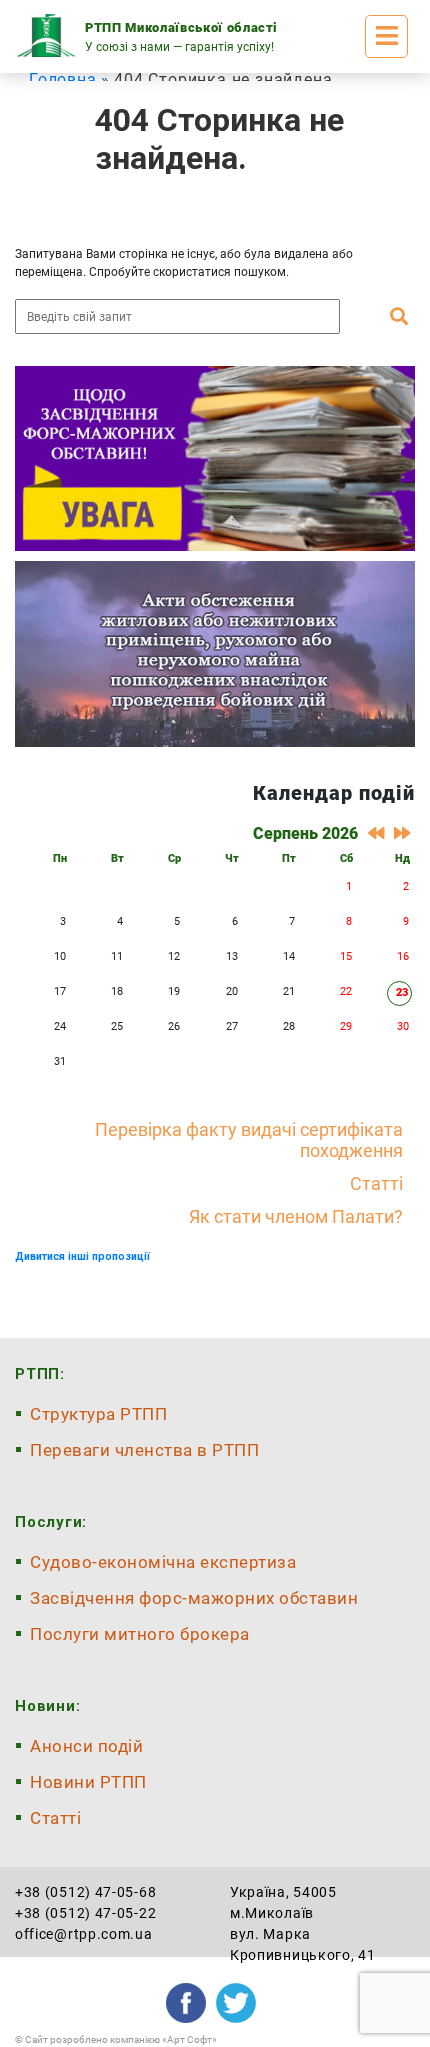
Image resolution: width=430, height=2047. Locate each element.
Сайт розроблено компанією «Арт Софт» (121, 2039)
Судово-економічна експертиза (163, 1562)
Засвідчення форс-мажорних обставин (194, 1598)
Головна (63, 79)
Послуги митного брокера (140, 1634)
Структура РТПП (98, 1414)
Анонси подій (86, 1746)
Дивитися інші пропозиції (82, 1256)
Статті (376, 1183)
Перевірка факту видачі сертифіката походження (249, 1140)
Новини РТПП (88, 1782)
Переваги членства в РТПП (144, 1450)
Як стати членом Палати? (296, 1216)
